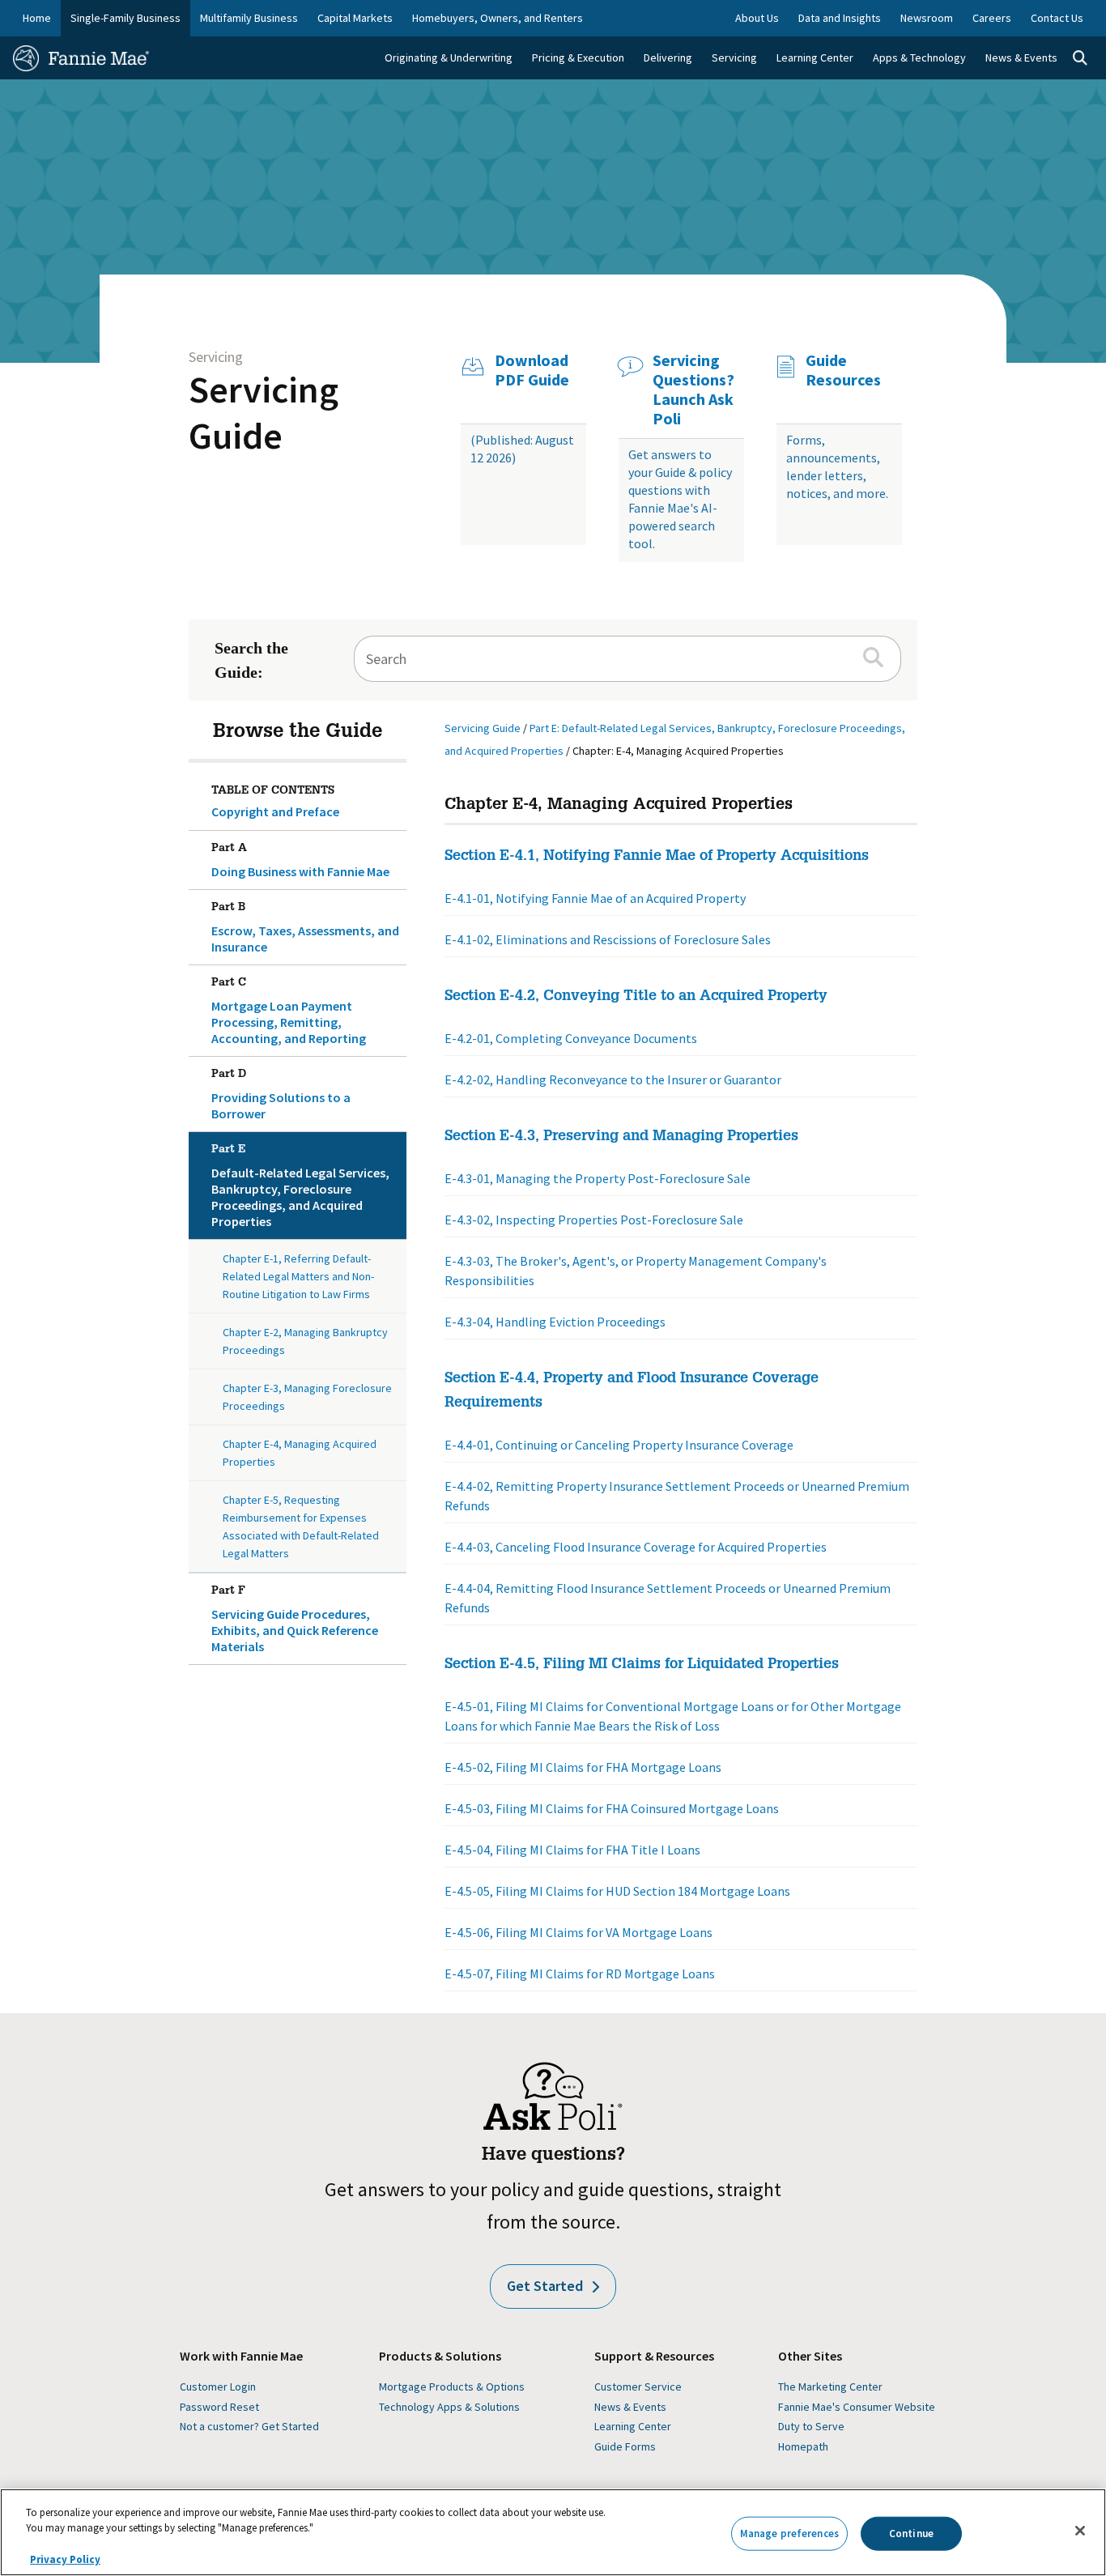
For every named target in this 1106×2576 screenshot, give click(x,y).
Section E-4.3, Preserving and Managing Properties (621, 1137)
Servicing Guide (264, 413)
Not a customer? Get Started (249, 2426)
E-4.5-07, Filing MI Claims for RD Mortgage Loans (580, 1974)
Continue (911, 2533)
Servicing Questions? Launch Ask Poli (693, 390)
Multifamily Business (249, 18)
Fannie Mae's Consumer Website (857, 2407)
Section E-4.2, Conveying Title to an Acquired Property (636, 997)
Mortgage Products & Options (452, 2387)
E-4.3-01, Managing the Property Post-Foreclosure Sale (598, 1178)
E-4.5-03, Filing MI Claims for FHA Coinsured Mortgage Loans (612, 1808)
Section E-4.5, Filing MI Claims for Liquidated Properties (642, 1665)
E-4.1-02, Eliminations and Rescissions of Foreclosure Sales (608, 939)
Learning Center (633, 2426)
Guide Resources (843, 370)
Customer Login (218, 2387)
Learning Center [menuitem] (815, 57)
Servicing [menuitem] (734, 57)
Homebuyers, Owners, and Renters (498, 18)
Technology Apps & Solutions (449, 2407)
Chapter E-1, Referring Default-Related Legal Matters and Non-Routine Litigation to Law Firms (298, 1276)
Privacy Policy (65, 2559)
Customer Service (638, 2387)
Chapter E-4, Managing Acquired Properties (300, 1453)
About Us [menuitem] (757, 18)
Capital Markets (355, 18)
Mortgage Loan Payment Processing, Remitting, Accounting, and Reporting (289, 1012)
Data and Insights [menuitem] (840, 18)
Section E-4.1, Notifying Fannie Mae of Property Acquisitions (657, 857)
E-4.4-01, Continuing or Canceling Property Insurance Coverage (619, 1445)
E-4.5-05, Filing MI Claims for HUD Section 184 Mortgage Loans (617, 1891)
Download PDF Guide (532, 370)
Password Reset (219, 2407)
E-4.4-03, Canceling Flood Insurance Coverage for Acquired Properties (636, 1547)
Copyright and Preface (275, 811)
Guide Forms (625, 2446)
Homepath (803, 2446)
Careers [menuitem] (992, 18)
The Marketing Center (830, 2387)
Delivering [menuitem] (668, 57)
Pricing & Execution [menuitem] (578, 57)
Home (37, 18)
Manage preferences (789, 2533)
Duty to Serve (811, 2426)
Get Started (545, 2286)
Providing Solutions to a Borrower (281, 1095)
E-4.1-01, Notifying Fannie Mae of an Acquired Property (595, 898)
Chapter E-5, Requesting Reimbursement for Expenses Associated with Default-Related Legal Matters (301, 1526)
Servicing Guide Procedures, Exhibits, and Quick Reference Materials (295, 1620)
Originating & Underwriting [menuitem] (449, 57)
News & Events (630, 2407)
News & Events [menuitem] (1021, 57)
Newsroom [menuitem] (927, 18)
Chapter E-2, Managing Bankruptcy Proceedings (305, 1341)
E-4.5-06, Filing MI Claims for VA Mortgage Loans (579, 1932)
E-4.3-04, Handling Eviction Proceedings (555, 1322)
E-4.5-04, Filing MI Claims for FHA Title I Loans (572, 1850)
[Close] (1080, 2531)
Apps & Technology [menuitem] (919, 57)
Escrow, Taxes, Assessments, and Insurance (305, 928)
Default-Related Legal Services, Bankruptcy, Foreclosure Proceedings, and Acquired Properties (300, 1187)
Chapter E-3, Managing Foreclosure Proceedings (307, 1397)
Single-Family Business (125, 18)
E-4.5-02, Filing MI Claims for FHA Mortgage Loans (583, 1767)
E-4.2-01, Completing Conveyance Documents (571, 1038)
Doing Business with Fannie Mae (300, 861)
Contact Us (1057, 18)
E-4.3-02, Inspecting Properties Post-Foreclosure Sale (594, 1220)
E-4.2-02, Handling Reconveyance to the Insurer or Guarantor (613, 1079)
